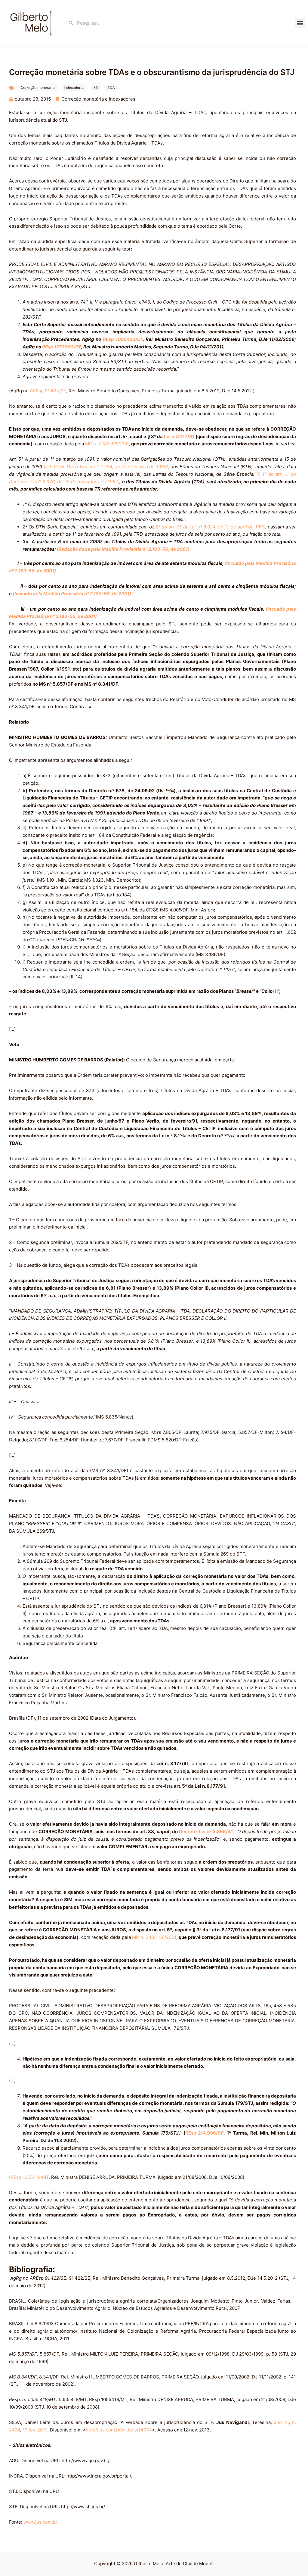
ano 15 (281, 2422)
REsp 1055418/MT (30, 2177)
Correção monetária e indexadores (98, 99)
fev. (32, 2430)
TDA (111, 87)
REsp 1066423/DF (123, 339)
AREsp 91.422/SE (48, 391)
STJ (96, 87)
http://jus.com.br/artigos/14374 (119, 2430)
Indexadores (74, 87)
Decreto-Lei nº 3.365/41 (206, 1832)
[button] (300, 23)
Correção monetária (38, 87)
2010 (42, 2430)
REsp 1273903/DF (62, 347)
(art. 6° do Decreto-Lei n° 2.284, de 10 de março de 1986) (106, 467)
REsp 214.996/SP (205, 2133)
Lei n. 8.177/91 (179, 436)
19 (25, 2430)
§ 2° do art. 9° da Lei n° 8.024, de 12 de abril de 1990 (209, 527)
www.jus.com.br (41, 2522)
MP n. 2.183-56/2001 (107, 444)
